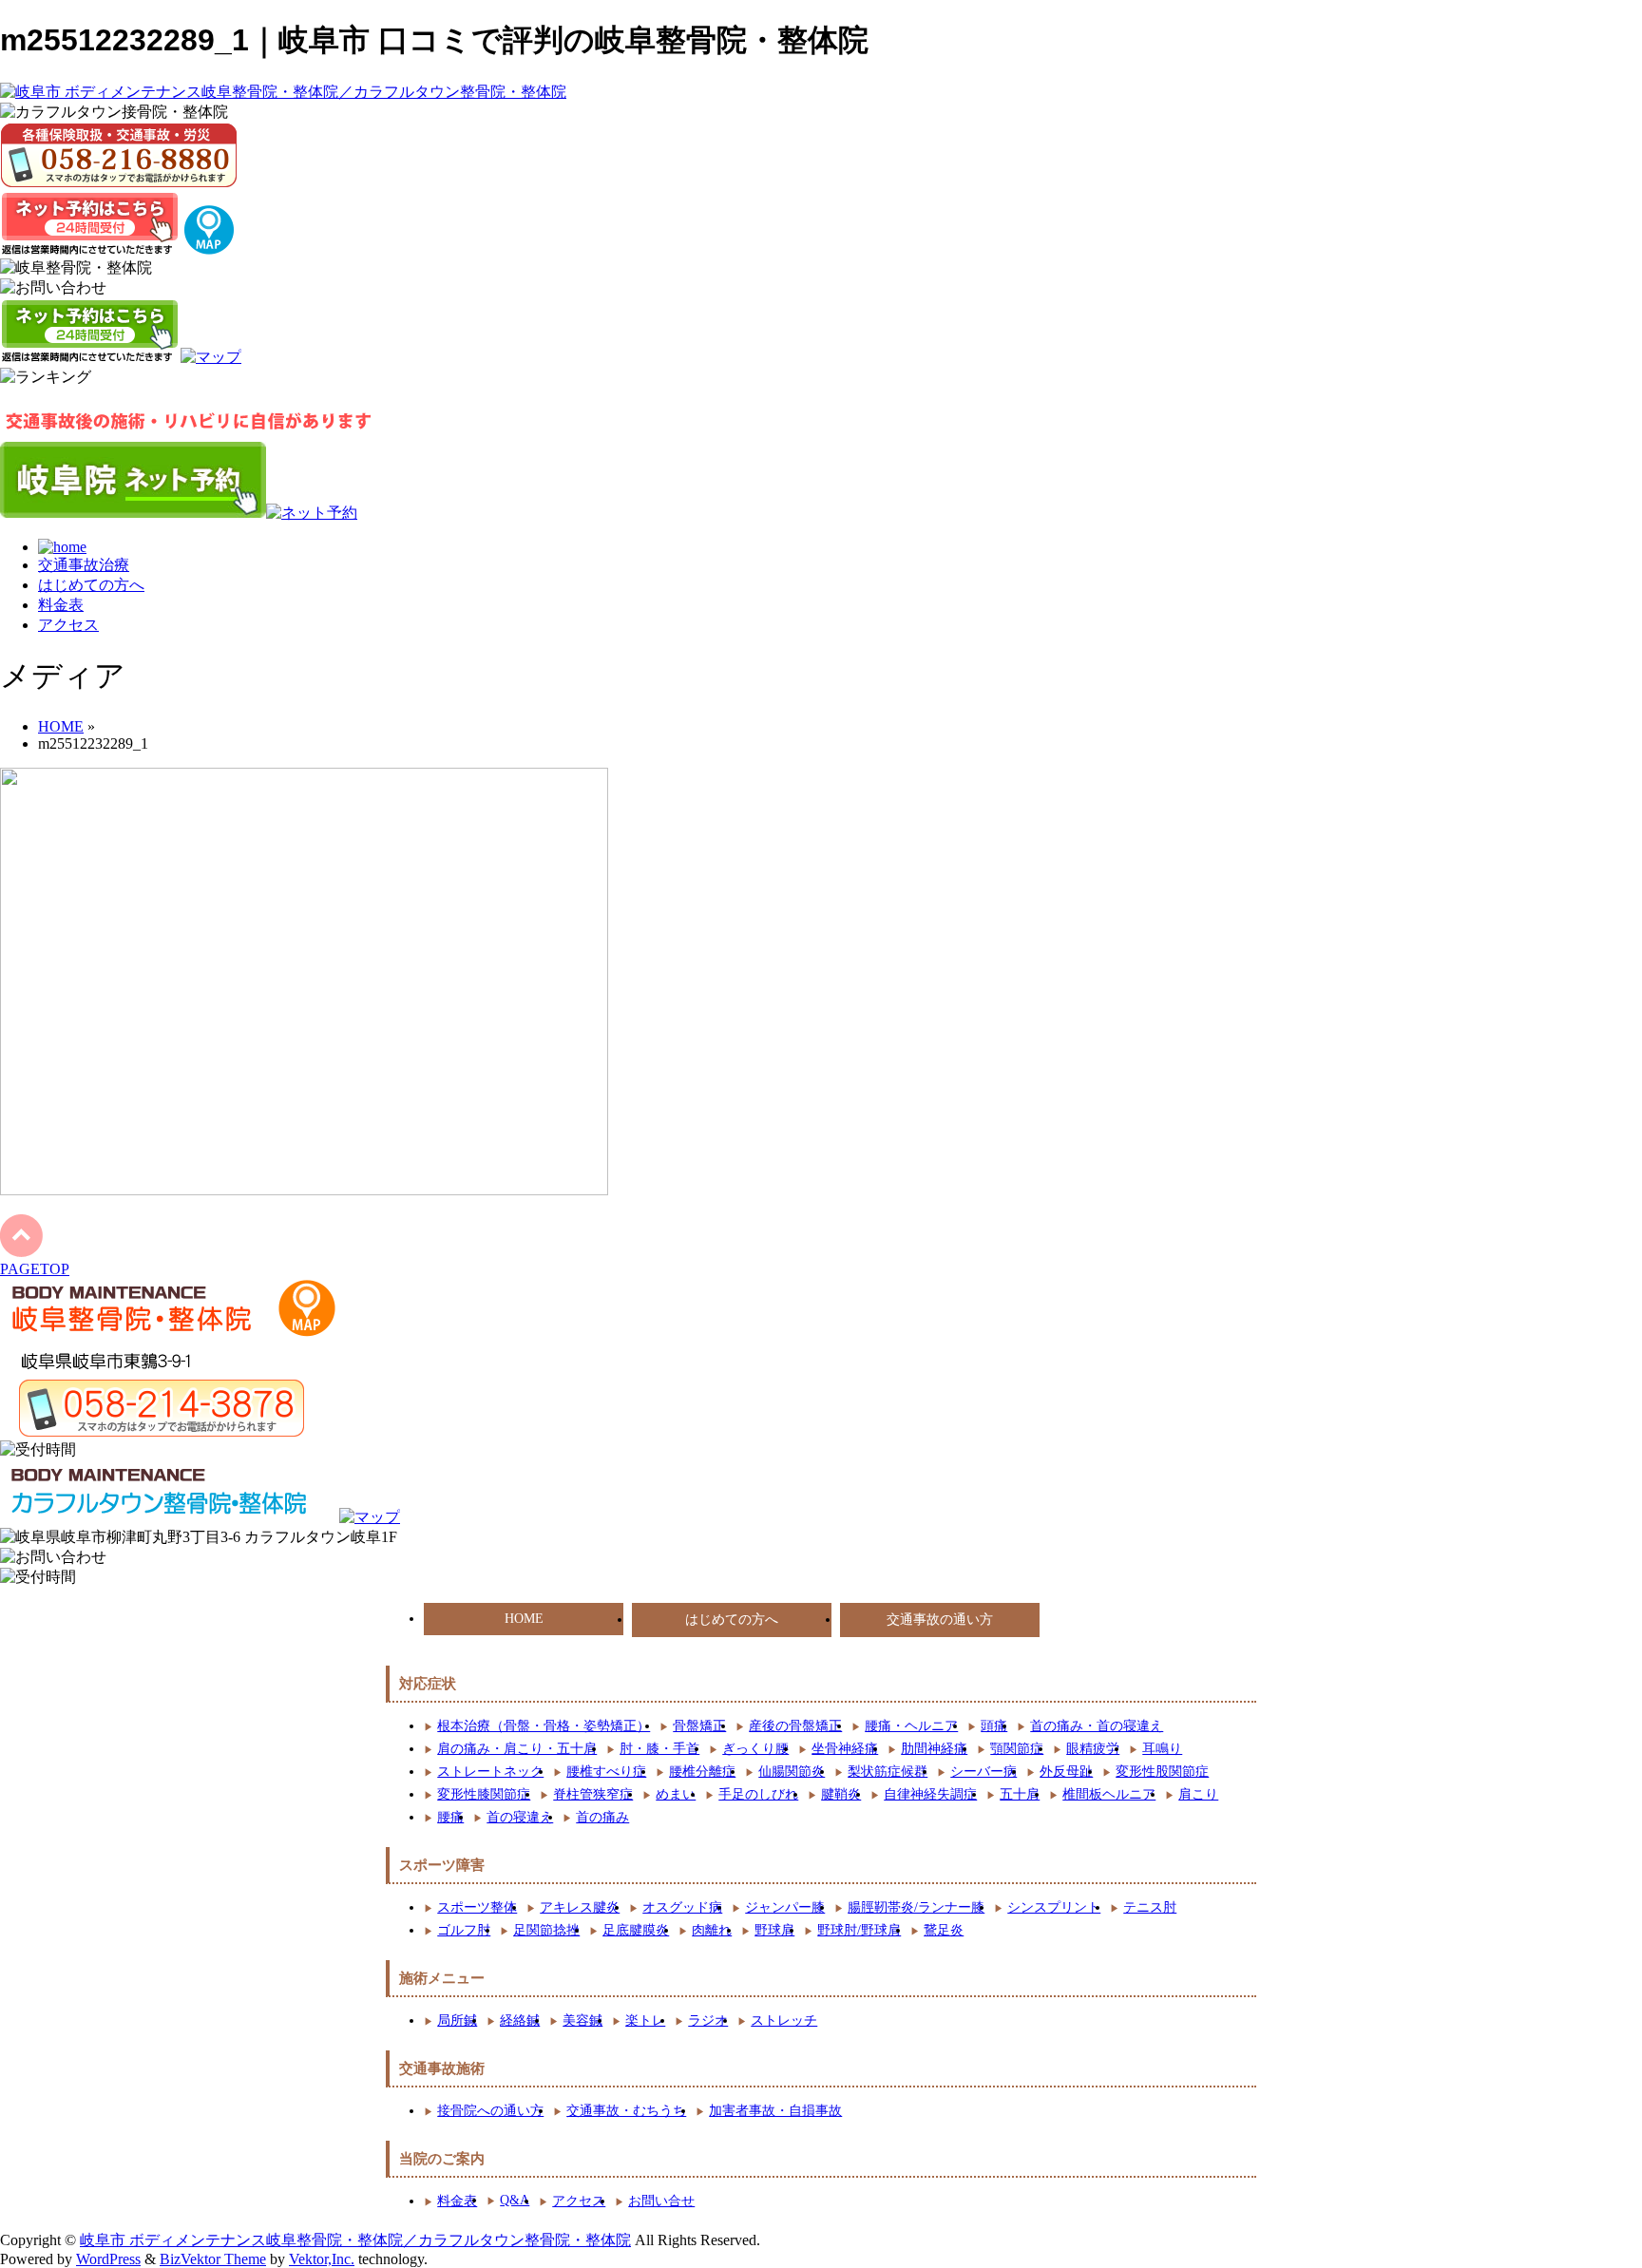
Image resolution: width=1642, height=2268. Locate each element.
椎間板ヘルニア (1109, 1794)
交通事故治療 (84, 565)
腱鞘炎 (841, 1794)
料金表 (61, 605)
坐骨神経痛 (845, 1749)
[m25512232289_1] (304, 1190)
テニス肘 (1150, 1907)
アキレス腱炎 (580, 1907)
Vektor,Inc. (322, 2259)
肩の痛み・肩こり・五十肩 (517, 1749)
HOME (524, 1619)
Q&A (515, 2200)
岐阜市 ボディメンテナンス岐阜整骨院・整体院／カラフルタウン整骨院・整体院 (355, 2240)
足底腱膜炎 (636, 1930)
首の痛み (602, 1817)
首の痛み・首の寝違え (1097, 1726)
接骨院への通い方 (490, 2111)
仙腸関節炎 (792, 1772)
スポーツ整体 (477, 1907)
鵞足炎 (944, 1930)
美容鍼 (582, 2020)
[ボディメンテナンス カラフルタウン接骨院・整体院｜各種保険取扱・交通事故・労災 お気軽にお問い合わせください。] (119, 155)
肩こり (1198, 1794)
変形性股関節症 (1162, 1772)
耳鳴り (1162, 1749)
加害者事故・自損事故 (775, 2111)
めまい (676, 1794)
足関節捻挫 (546, 1930)
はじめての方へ (91, 585)
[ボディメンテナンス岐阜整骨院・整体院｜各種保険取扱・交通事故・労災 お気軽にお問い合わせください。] (53, 288)
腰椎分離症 (702, 1772)
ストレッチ (784, 2020)
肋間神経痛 (934, 1749)
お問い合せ (661, 2201)
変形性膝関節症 (484, 1794)
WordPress (108, 2259)
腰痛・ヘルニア (911, 1726)
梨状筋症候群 (888, 1772)
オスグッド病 (682, 1907)
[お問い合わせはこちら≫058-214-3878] (152, 1408)
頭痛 (994, 1726)
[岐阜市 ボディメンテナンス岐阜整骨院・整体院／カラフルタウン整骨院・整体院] (283, 92)
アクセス (68, 625)
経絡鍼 (520, 2020)
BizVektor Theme (213, 2259)
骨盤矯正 (699, 1726)
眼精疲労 (1093, 1749)
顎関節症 (1017, 1749)
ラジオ (708, 2020)
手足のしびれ (758, 1794)
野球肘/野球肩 (859, 1930)
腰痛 (450, 1817)
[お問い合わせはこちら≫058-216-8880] (53, 1558)
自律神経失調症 (930, 1794)
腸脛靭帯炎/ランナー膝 (916, 1907)
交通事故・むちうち (626, 2111)
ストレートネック (490, 1772)
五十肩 (1020, 1794)
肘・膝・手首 (659, 1749)
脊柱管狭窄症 (593, 1794)
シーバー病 (983, 1772)
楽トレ (645, 2020)
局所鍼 (457, 2020)
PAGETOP (35, 1269)
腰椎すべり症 (606, 1772)
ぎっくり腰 (755, 1749)
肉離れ (712, 1930)
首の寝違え (520, 1817)
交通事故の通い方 (940, 1620)
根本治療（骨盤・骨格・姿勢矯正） (544, 1726)
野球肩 (774, 1930)
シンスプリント (1054, 1907)
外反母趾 (1066, 1772)
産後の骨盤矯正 (795, 1726)
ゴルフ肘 (464, 1930)
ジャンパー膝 (785, 1907)
